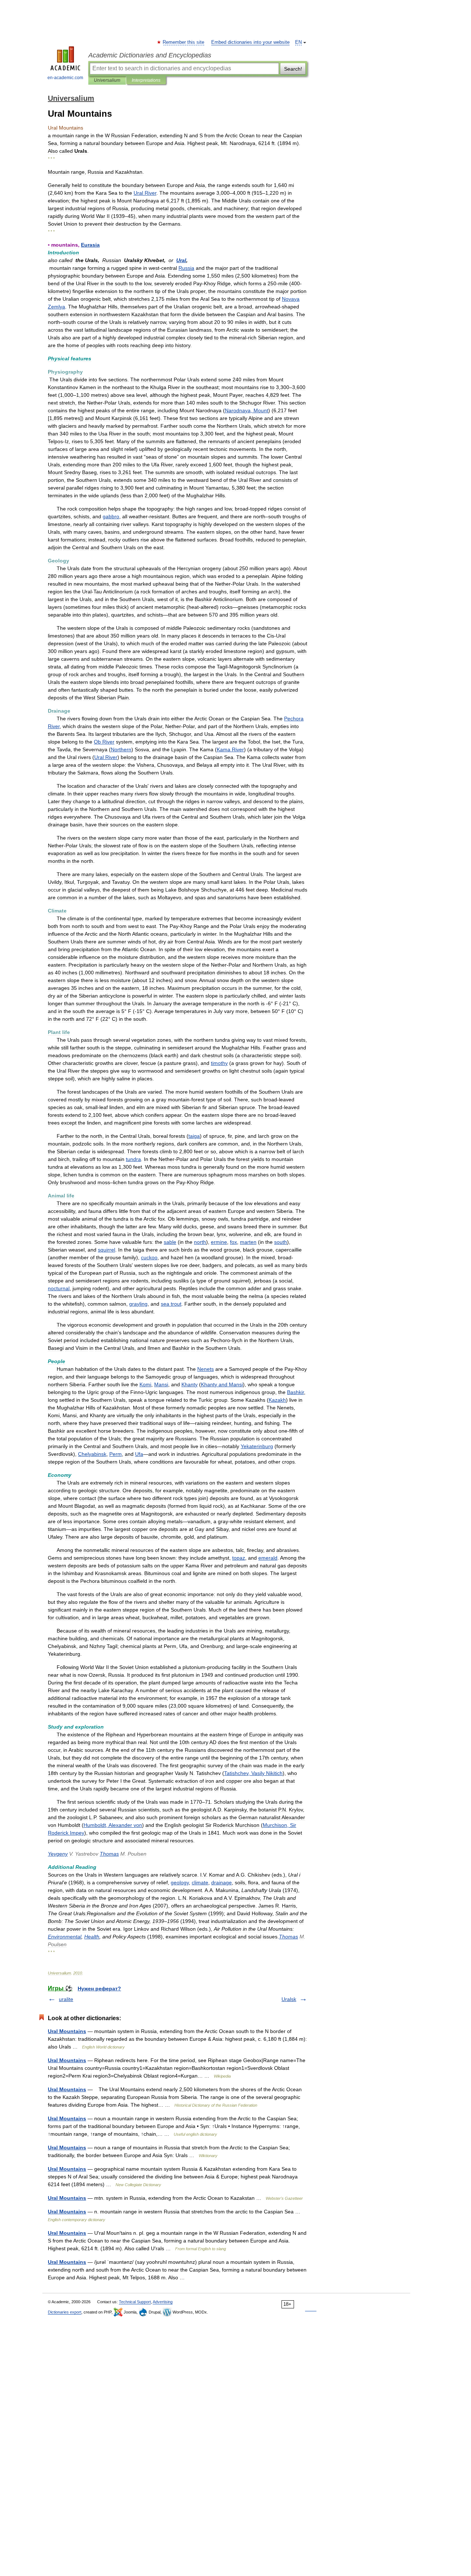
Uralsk (289, 1999)
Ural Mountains (67, 2031)
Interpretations (146, 80)
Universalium (107, 80)
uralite (66, 1999)
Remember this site (184, 42)
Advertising (163, 2302)
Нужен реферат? (99, 1989)
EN (298, 42)
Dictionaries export (65, 2312)
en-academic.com (65, 78)
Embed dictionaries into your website (250, 42)
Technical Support (135, 2302)
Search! (293, 69)
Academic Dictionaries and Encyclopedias (150, 55)
